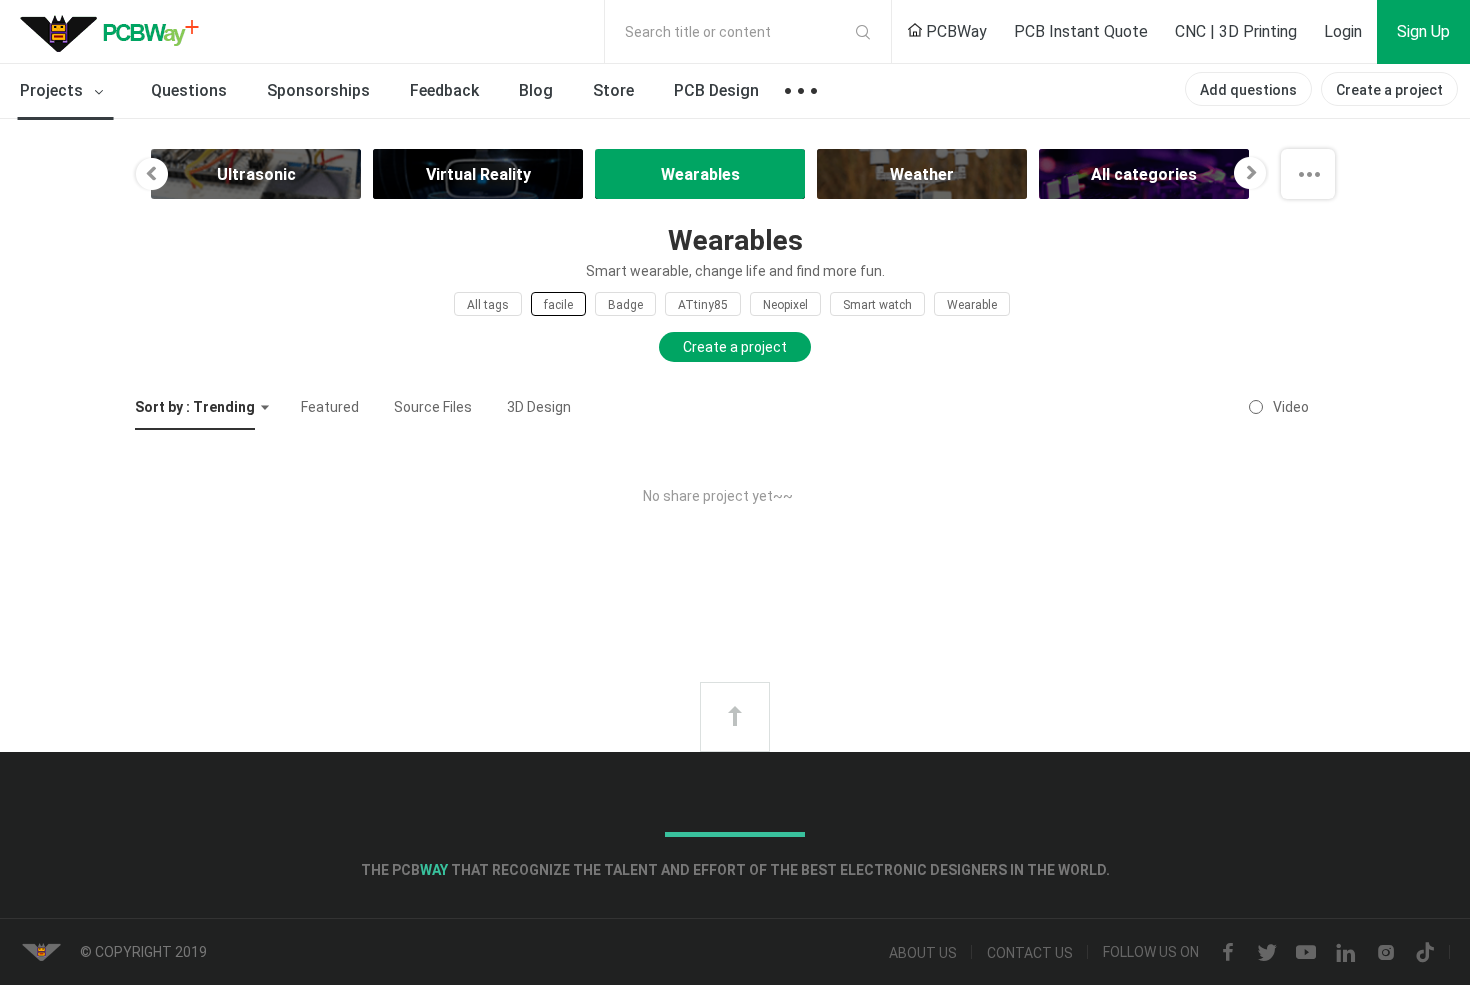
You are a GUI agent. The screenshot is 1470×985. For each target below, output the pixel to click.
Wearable (972, 305)
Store (613, 90)
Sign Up (1423, 31)
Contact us (1030, 953)
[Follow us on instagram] (1386, 953)
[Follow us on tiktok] (1425, 953)
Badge (625, 305)
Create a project (1389, 90)
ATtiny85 (703, 305)
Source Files (433, 407)
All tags (488, 305)
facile (558, 305)
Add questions (1248, 90)
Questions (189, 90)
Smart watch (877, 305)
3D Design (539, 407)
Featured (330, 407)
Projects (53, 90)
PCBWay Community (115, 32)
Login (1343, 31)
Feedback (444, 90)
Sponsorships (318, 90)
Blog (536, 90)
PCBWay (954, 31)
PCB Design (716, 90)
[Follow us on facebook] (1228, 953)
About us (923, 953)
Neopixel (785, 305)
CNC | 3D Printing (1236, 31)
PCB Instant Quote (1081, 31)
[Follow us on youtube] (1306, 953)
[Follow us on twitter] (1267, 953)
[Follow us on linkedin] (1346, 953)
